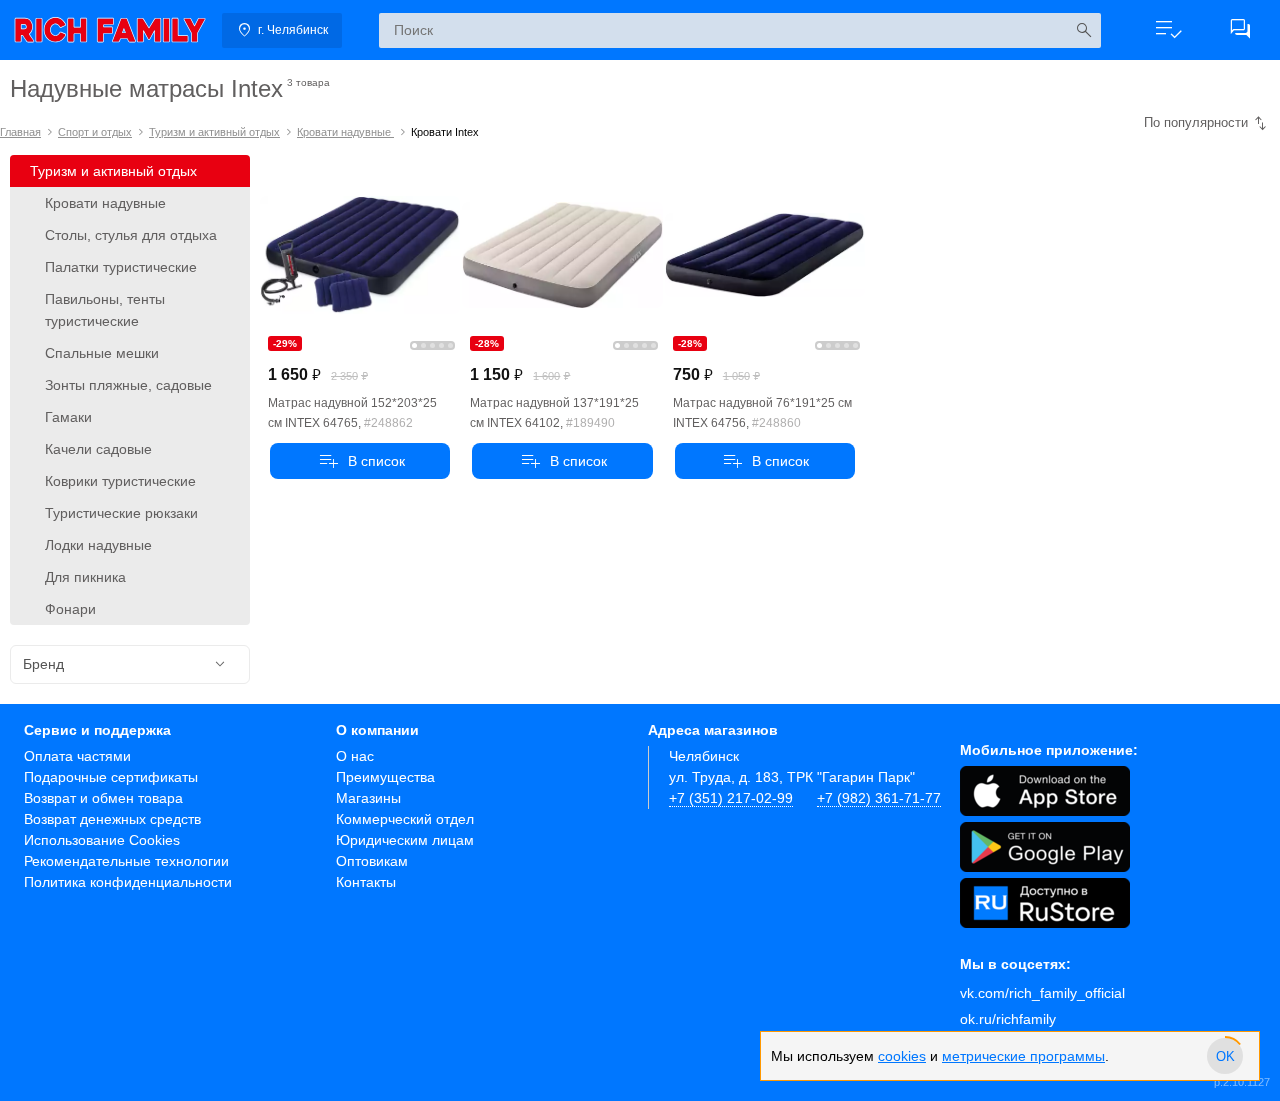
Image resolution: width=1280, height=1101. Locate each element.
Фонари (70, 609)
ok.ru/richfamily (1008, 1019)
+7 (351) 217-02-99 (731, 798)
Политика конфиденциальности (128, 882)
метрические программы (1023, 1056)
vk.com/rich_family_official (1042, 993)
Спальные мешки (102, 353)
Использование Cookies (102, 840)
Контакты (366, 882)
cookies (902, 1056)
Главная (20, 132)
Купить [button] (360, 461)
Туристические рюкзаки (121, 513)
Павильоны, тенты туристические (105, 310)
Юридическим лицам (405, 840)
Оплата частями (77, 756)
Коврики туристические (120, 481)
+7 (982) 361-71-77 (879, 798)
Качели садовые (98, 449)
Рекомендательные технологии (126, 861)
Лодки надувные (98, 545)
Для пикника (85, 577)
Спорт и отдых (95, 132)
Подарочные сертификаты (111, 777)
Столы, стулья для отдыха (131, 235)
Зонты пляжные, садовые (128, 385)
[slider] (1225, 1056)
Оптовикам (372, 861)
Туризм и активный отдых (214, 132)
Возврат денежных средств (112, 819)
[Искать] (1083, 30)
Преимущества (385, 777)
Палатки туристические (121, 267)
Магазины (368, 798)
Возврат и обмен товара (103, 798)
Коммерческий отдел (405, 819)
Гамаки (68, 417)
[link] (110, 30)
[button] (1168, 30)
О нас (355, 756)
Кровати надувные (345, 132)
